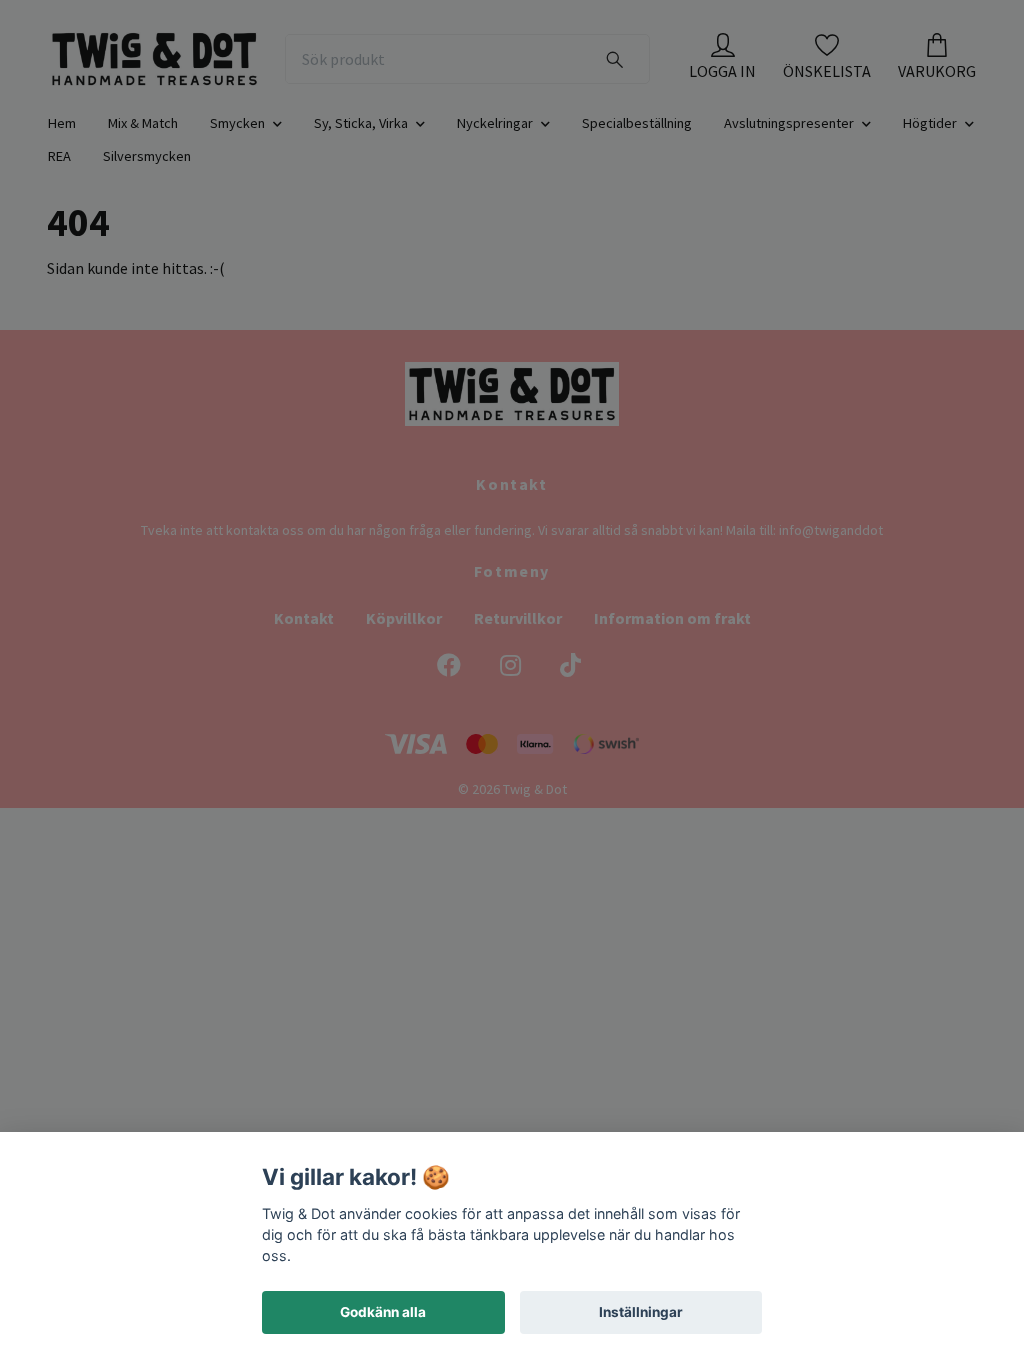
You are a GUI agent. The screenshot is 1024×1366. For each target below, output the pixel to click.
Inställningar (641, 1312)
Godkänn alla (383, 1312)
